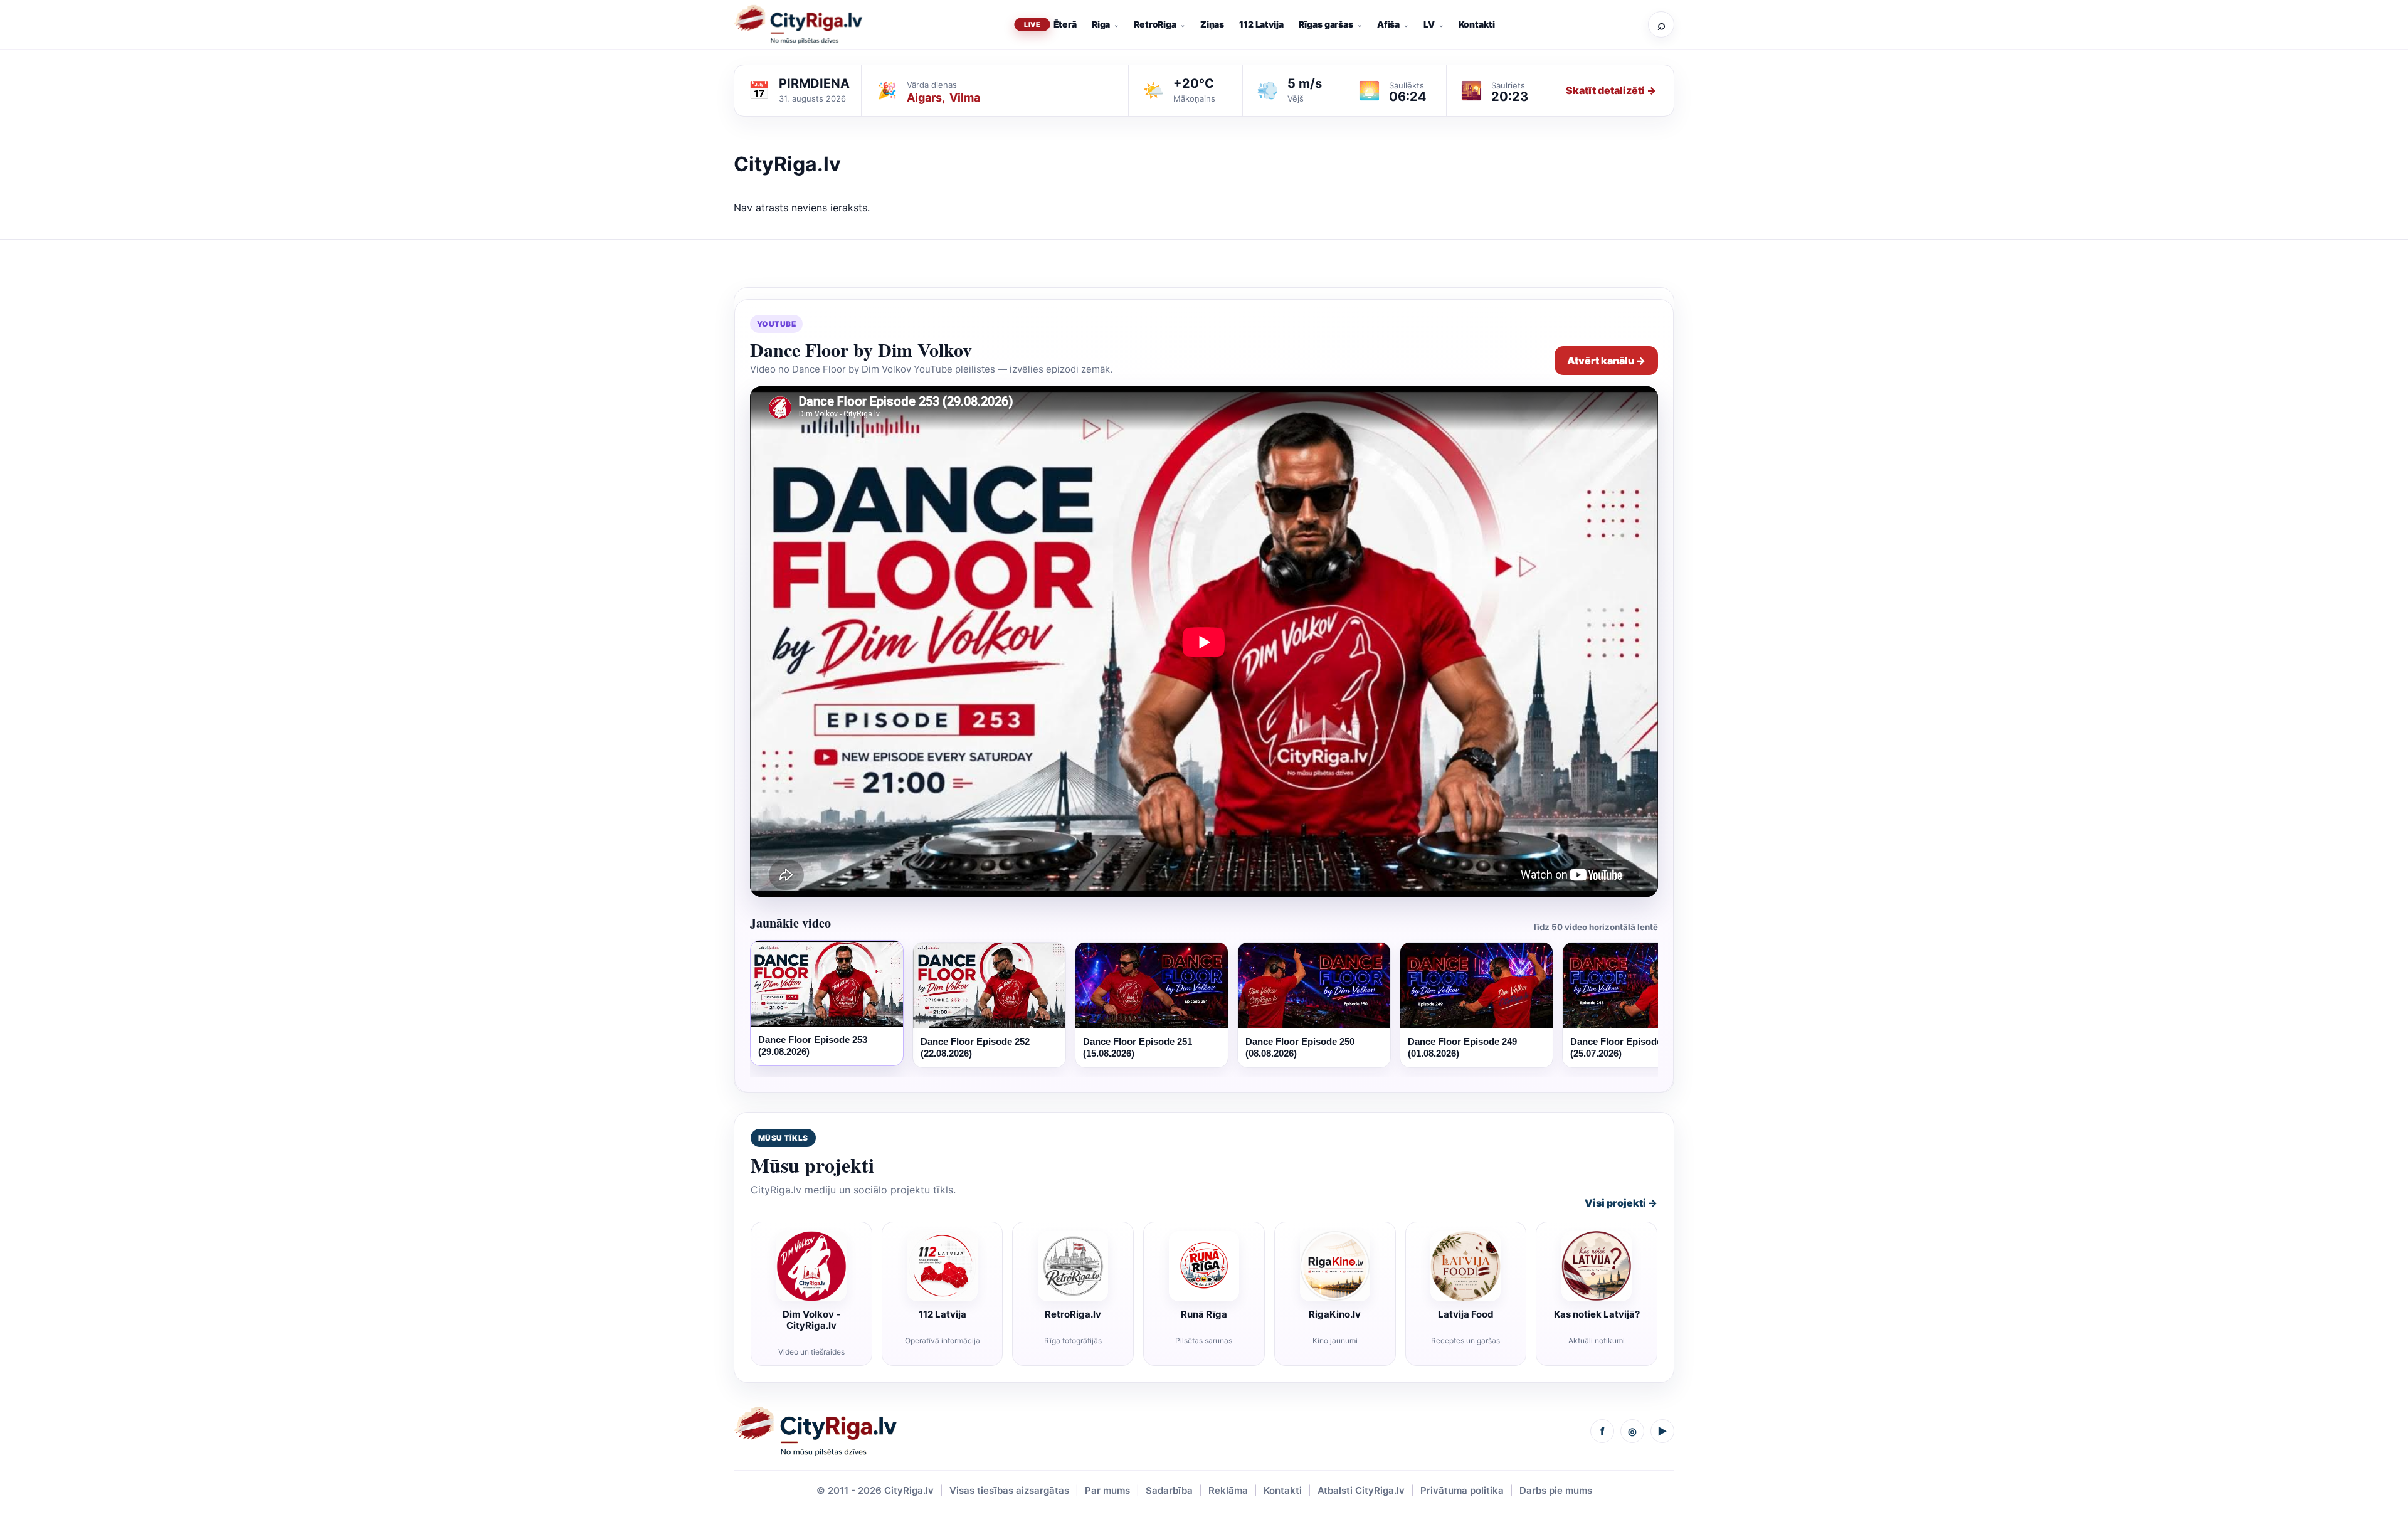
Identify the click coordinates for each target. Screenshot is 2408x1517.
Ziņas (1212, 24)
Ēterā (1065, 24)
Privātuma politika (1462, 1490)
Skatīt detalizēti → (1611, 90)
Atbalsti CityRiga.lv (1361, 1490)
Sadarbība (1169, 1490)
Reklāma (1228, 1490)
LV (1429, 24)
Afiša (1388, 24)
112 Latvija (1261, 24)
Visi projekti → (1621, 1203)
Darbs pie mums (1556, 1490)
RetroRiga (1155, 24)
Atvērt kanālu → (1606, 361)
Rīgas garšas (1326, 24)
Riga (1101, 24)
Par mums (1107, 1490)
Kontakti (1477, 24)
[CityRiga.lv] (815, 1431)
